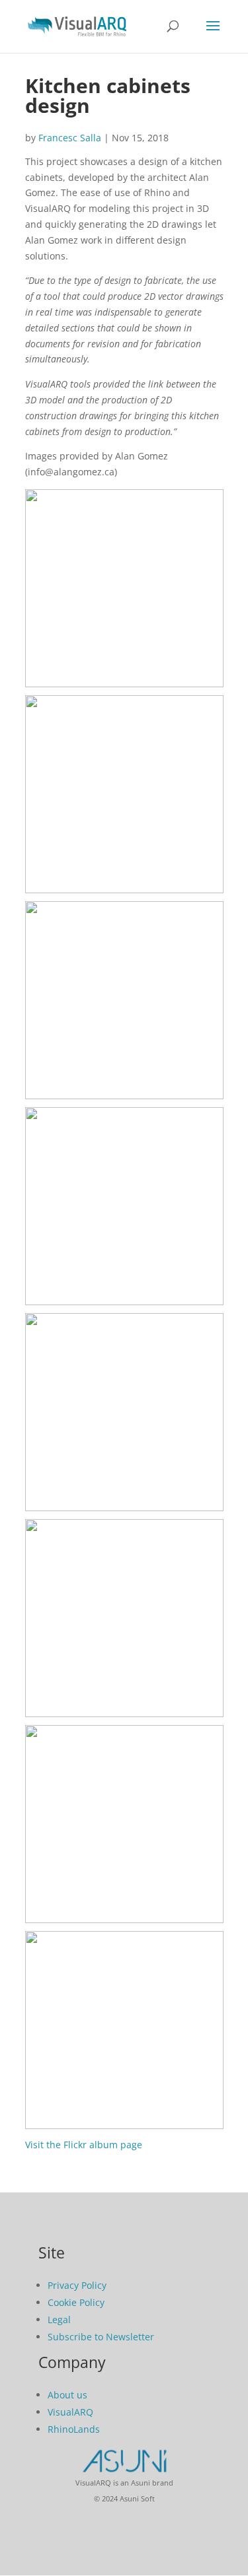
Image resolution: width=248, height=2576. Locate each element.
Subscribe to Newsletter (101, 2337)
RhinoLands (74, 2429)
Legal (59, 2320)
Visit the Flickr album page (84, 2145)
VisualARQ (70, 2412)
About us (67, 2395)
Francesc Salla (70, 138)
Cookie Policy (76, 2302)
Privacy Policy (77, 2285)
